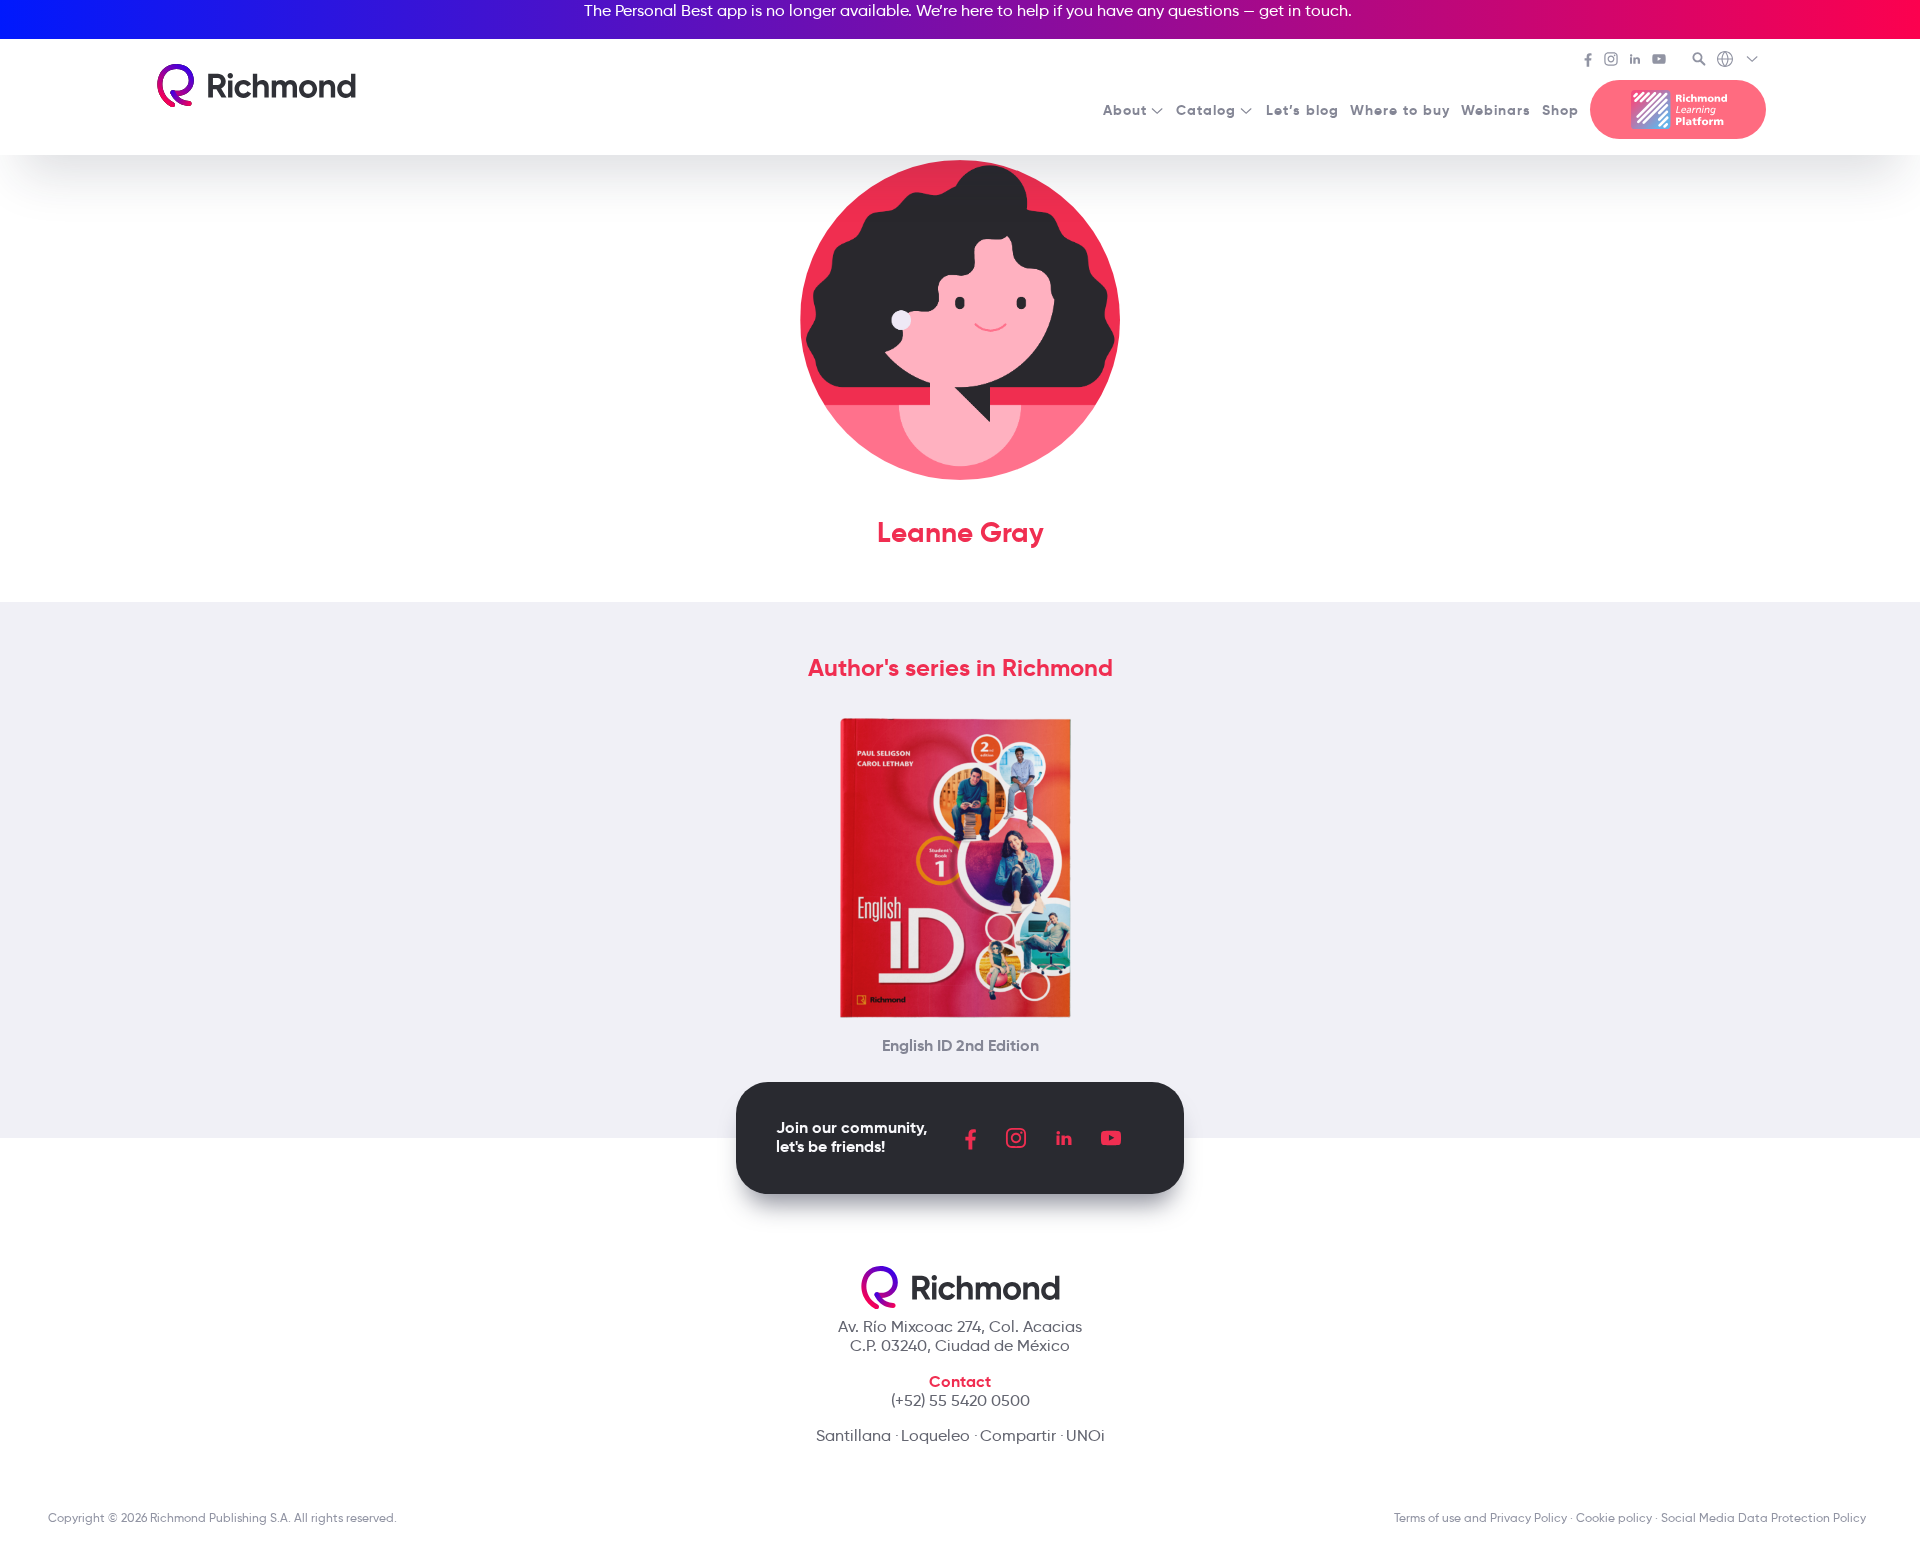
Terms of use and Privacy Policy (1480, 1517)
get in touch (1303, 10)
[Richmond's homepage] (256, 85)
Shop (1560, 110)
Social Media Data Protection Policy (1766, 1517)
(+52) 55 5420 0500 (960, 1400)
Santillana (853, 1435)
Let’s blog (1302, 110)
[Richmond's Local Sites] (1738, 61)
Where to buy (1400, 110)
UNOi (1085, 1435)
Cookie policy (1614, 1517)
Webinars (1496, 110)
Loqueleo (935, 1435)
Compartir (1018, 1435)
